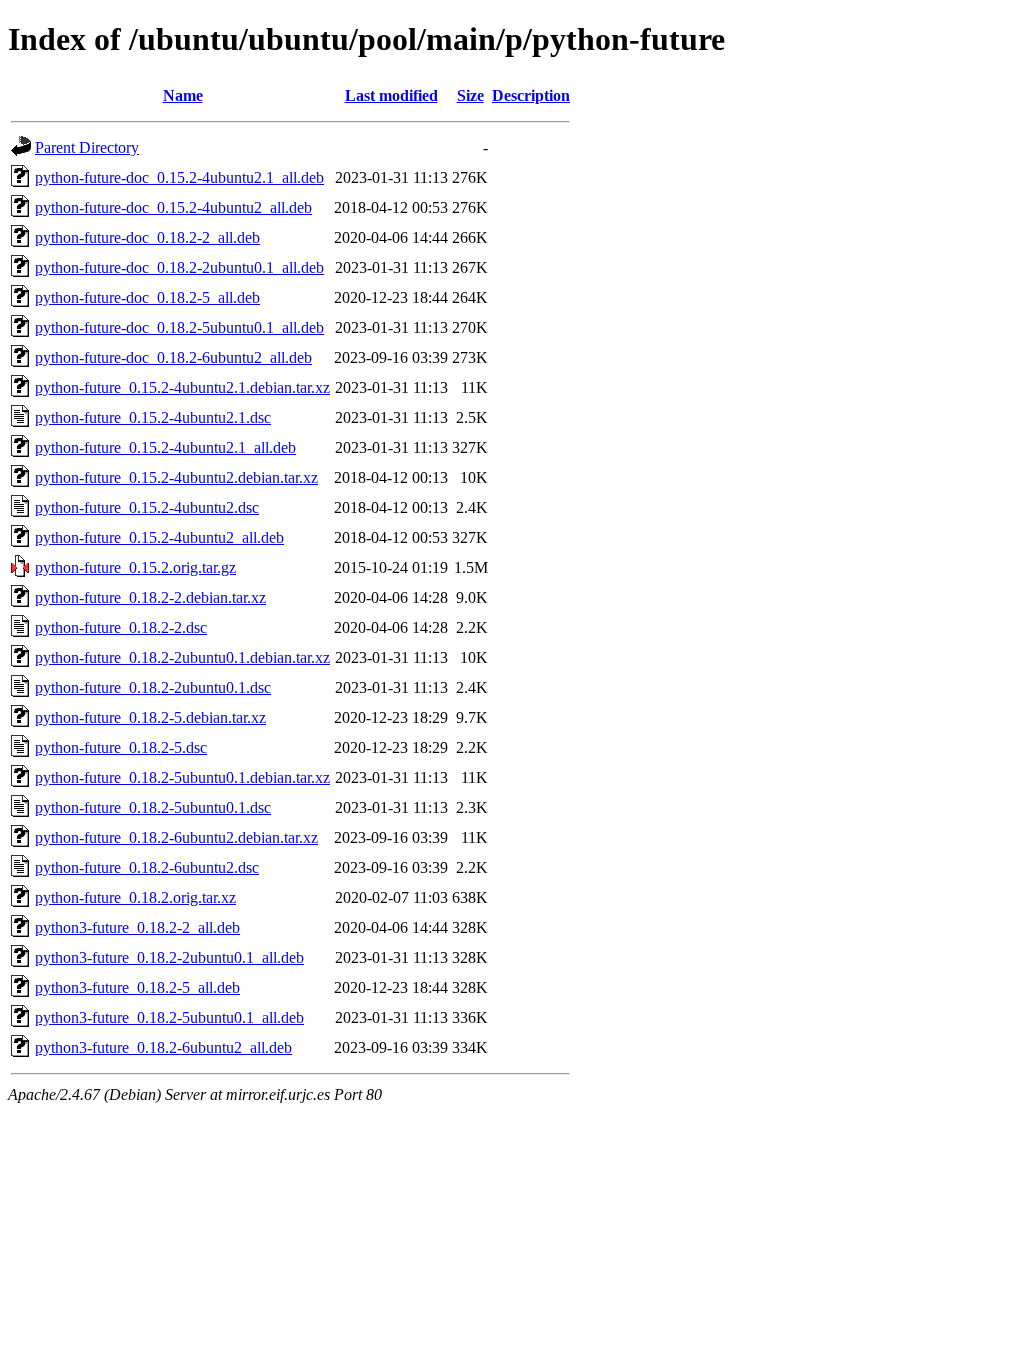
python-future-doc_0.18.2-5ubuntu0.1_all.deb (179, 327)
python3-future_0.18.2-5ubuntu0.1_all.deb (169, 1017)
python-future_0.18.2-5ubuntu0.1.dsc (153, 807)
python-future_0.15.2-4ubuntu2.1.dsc (153, 417)
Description (531, 95)
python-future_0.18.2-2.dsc (121, 627)
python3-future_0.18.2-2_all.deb (137, 927)
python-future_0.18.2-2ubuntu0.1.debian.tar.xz (182, 657)
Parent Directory (87, 147)
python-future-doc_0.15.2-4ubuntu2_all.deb (173, 207)
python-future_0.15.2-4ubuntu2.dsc (147, 507)
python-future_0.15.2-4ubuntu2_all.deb (159, 537)
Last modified (391, 95)
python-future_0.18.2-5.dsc (121, 747)
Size (470, 95)
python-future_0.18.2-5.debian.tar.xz (150, 717)
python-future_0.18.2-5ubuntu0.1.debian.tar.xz (182, 777)
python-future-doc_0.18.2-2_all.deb (147, 237)
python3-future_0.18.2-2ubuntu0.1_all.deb (169, 957)
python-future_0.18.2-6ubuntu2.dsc (147, 867)
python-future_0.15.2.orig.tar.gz (135, 567)
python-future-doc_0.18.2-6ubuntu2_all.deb (173, 357)
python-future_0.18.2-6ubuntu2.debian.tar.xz (176, 837)
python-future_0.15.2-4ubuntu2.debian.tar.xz (176, 477)
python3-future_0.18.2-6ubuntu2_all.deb (163, 1047)
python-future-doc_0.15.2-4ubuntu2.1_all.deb (179, 177)
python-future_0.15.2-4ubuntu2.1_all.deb (165, 447)
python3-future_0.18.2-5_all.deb (137, 987)
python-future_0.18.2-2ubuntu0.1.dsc (153, 687)
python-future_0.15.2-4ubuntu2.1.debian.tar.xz (182, 387)
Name (183, 95)
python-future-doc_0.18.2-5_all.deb (147, 297)
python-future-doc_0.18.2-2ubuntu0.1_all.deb (179, 267)
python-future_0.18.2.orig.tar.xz (135, 897)
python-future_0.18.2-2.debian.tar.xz (150, 597)
